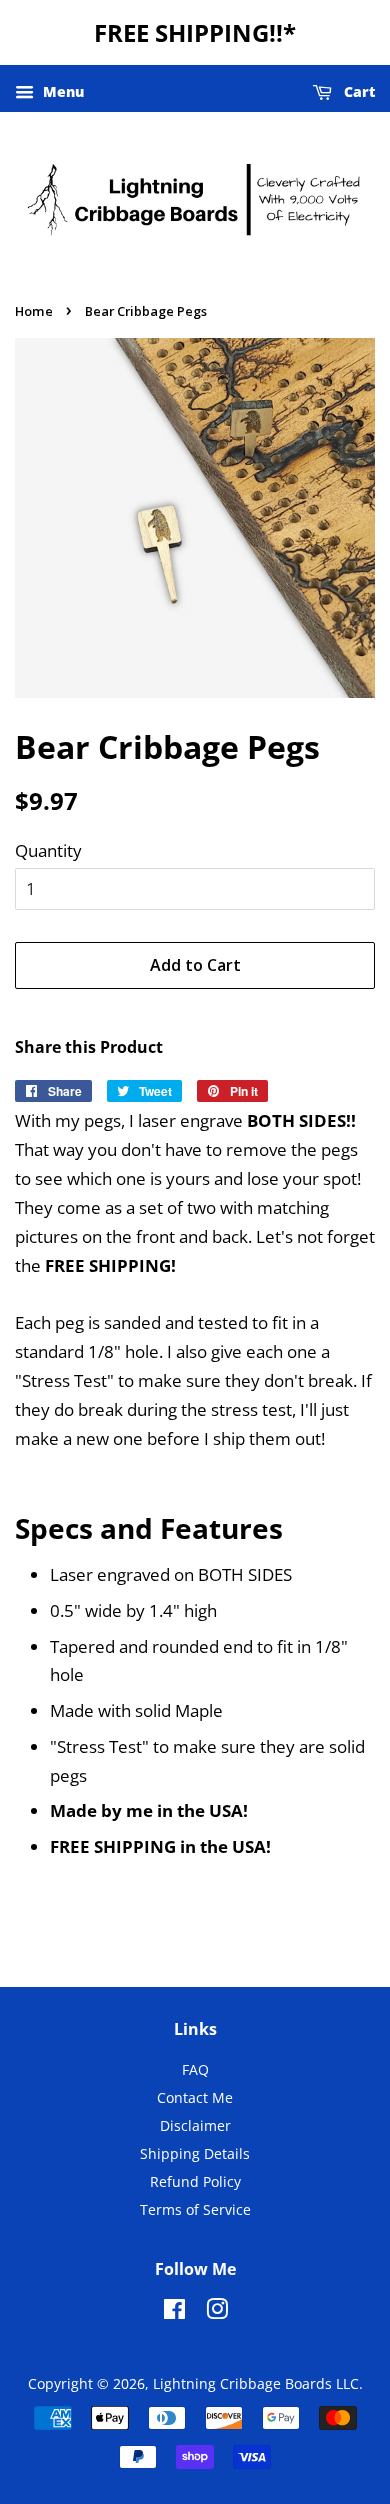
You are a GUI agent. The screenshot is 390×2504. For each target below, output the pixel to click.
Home (34, 311)
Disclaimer (195, 2125)
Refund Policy (195, 2181)
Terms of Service (195, 2209)
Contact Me (195, 2097)
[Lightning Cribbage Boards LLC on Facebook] (174, 2312)
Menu (61, 91)
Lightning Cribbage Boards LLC (256, 2383)
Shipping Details (195, 2153)
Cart (357, 91)
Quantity (48, 850)
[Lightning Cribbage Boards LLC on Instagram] (217, 2312)
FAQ (195, 2069)
